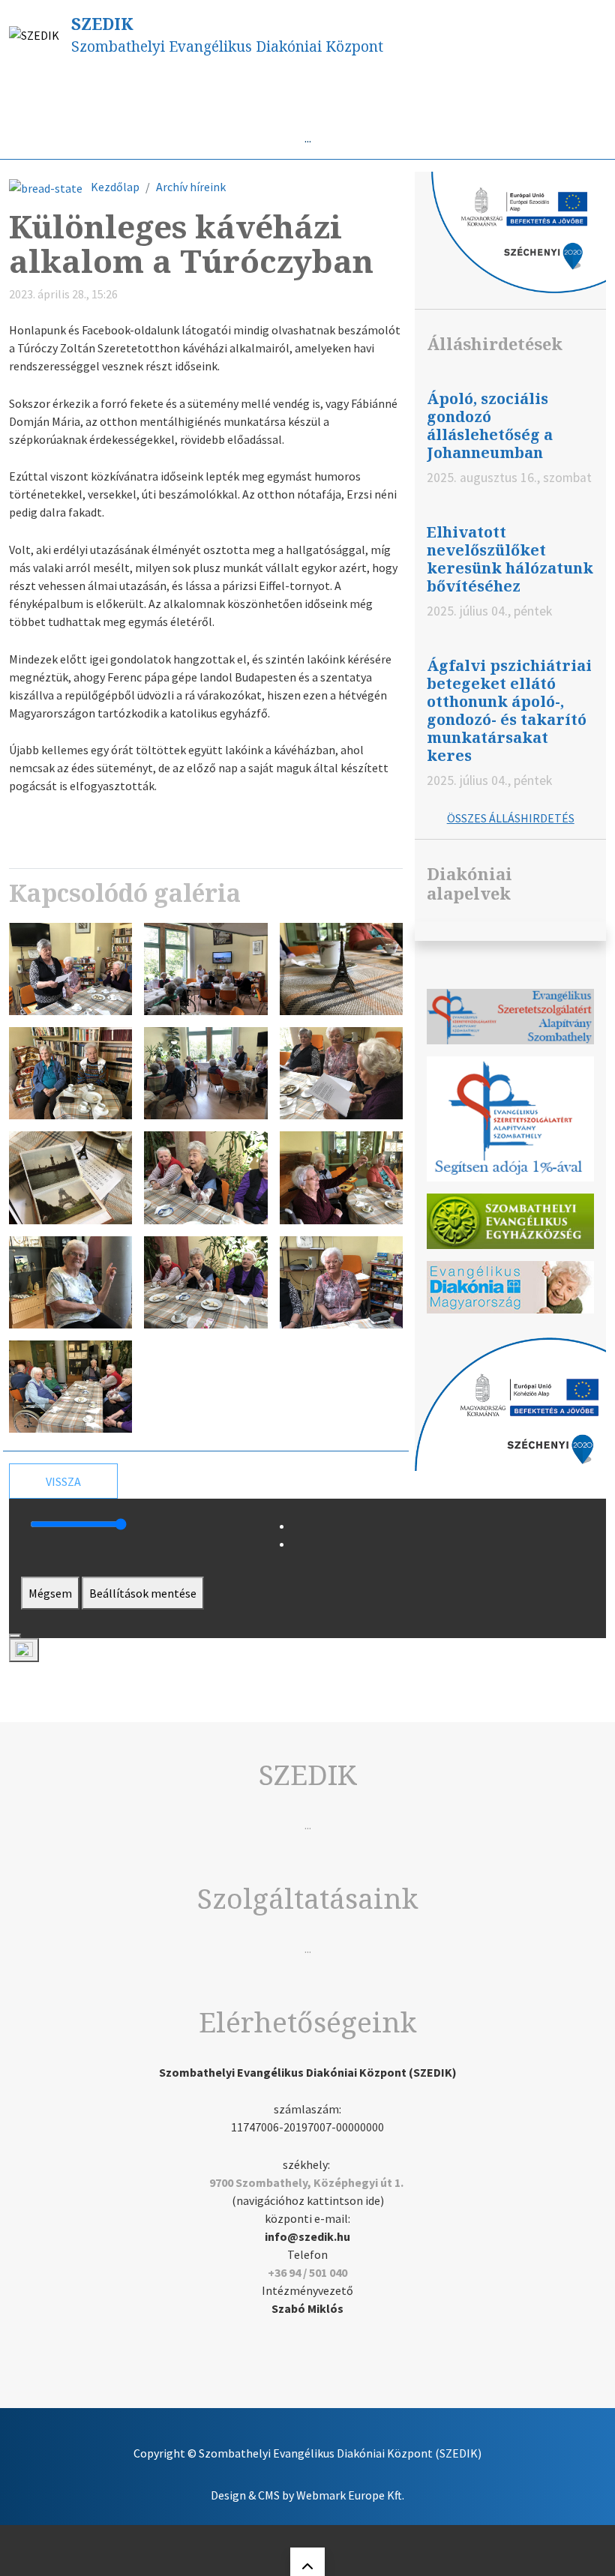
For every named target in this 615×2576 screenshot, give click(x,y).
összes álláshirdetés (511, 818)
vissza (63, 1481)
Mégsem (50, 1593)
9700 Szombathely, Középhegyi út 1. (306, 2182)
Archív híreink (191, 187)
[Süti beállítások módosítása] (24, 1650)
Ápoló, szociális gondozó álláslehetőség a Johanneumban (490, 425)
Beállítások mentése (143, 1593)
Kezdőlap (115, 187)
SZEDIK (102, 24)
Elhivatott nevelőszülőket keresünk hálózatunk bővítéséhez (510, 559)
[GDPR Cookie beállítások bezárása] (15, 1636)
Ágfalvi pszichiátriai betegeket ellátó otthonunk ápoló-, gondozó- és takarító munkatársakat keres (509, 710)
